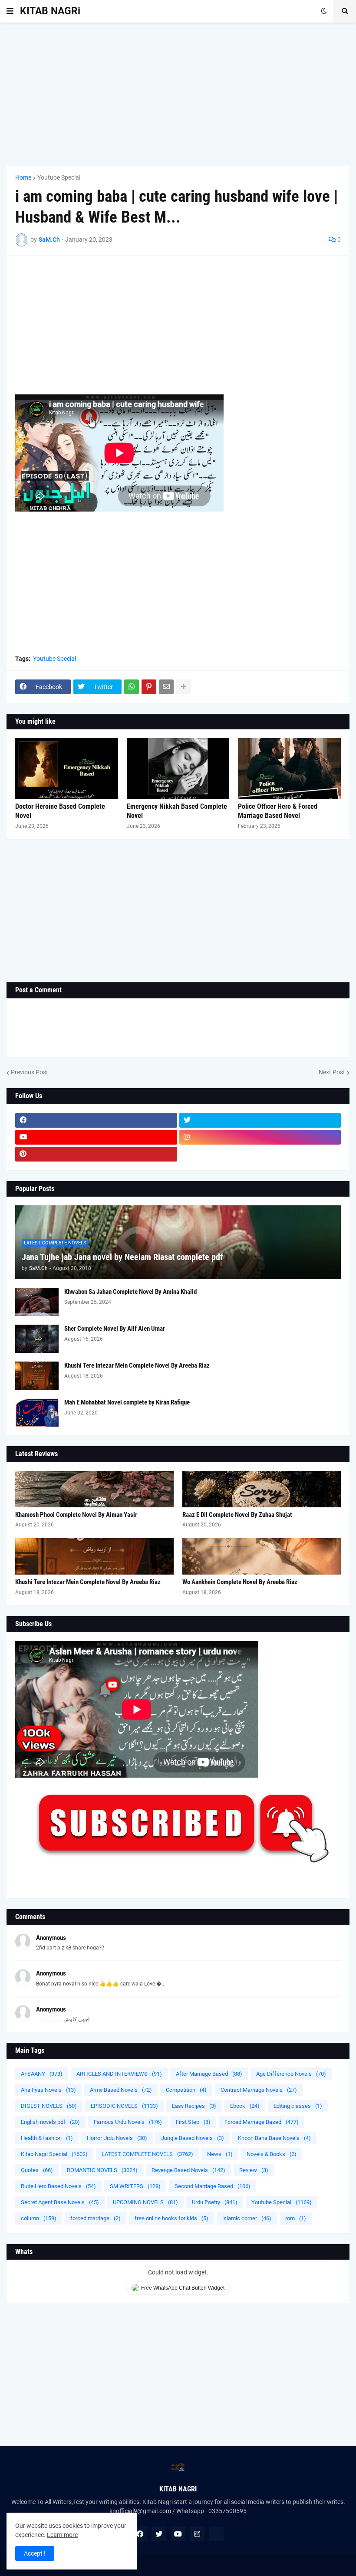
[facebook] (96, 1120)
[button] (10, 11)
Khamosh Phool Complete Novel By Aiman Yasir (76, 1515)
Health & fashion (47, 2138)
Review (254, 2170)
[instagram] (260, 1137)
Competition (186, 2090)
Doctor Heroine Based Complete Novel (60, 811)
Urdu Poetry (215, 2202)
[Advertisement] (178, 94)
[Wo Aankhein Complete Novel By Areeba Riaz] (262, 1556)
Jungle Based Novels (193, 2138)
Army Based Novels (121, 2090)
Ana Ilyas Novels (48, 2090)
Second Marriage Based (213, 2186)
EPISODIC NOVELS (124, 2106)
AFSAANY (42, 2074)
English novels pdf (50, 2122)
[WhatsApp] (132, 687)
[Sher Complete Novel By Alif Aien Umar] (37, 1339)
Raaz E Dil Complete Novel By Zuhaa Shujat (237, 1515)
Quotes (37, 2170)
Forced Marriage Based (262, 2122)
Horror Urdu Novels (117, 2138)
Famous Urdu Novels (128, 2122)
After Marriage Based (209, 2074)
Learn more (62, 2535)
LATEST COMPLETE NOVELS (147, 2154)
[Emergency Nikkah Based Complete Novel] (178, 768)
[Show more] (184, 687)
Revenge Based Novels (188, 2170)
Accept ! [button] (35, 2553)
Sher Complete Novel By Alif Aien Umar (115, 1329)
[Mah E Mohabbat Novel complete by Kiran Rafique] (37, 1413)
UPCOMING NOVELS (145, 2202)
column (39, 2218)
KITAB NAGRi (50, 11)
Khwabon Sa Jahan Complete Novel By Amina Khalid (130, 1292)
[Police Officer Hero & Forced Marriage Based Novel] (289, 768)
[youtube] (96, 1137)
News (220, 2154)
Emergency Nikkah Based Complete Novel (177, 811)
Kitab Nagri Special (54, 2154)
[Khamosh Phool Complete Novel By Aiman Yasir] (94, 1489)
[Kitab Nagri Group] (260, 1154)
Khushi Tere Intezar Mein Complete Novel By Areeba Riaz (137, 1365)
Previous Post (30, 1072)
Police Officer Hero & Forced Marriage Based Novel (278, 811)
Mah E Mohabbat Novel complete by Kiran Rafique (127, 1402)
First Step (193, 2122)
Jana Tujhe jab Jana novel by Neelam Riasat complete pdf (122, 1257)
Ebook (245, 2106)
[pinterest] (96, 1154)
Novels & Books (272, 2154)
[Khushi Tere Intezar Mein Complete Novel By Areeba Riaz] (37, 1376)
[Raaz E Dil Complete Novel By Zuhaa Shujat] (262, 1489)
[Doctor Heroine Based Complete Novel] (67, 768)
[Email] (166, 687)
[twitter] (260, 1120)
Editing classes (298, 2106)
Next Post (332, 1072)
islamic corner (247, 2218)
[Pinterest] (149, 687)
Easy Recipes (194, 2106)
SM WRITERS (135, 2186)
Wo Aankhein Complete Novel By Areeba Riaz (240, 1582)
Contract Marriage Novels (259, 2090)
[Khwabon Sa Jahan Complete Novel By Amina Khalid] (37, 1302)
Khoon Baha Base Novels (274, 2138)
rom (296, 2218)
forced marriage (96, 2218)
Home (23, 177)
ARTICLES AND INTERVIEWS (119, 2074)
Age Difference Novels (291, 2074)
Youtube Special (59, 177)
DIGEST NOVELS (49, 2106)
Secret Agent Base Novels (60, 2202)
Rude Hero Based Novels (58, 2186)
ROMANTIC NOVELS (102, 2170)
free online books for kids (171, 2218)
